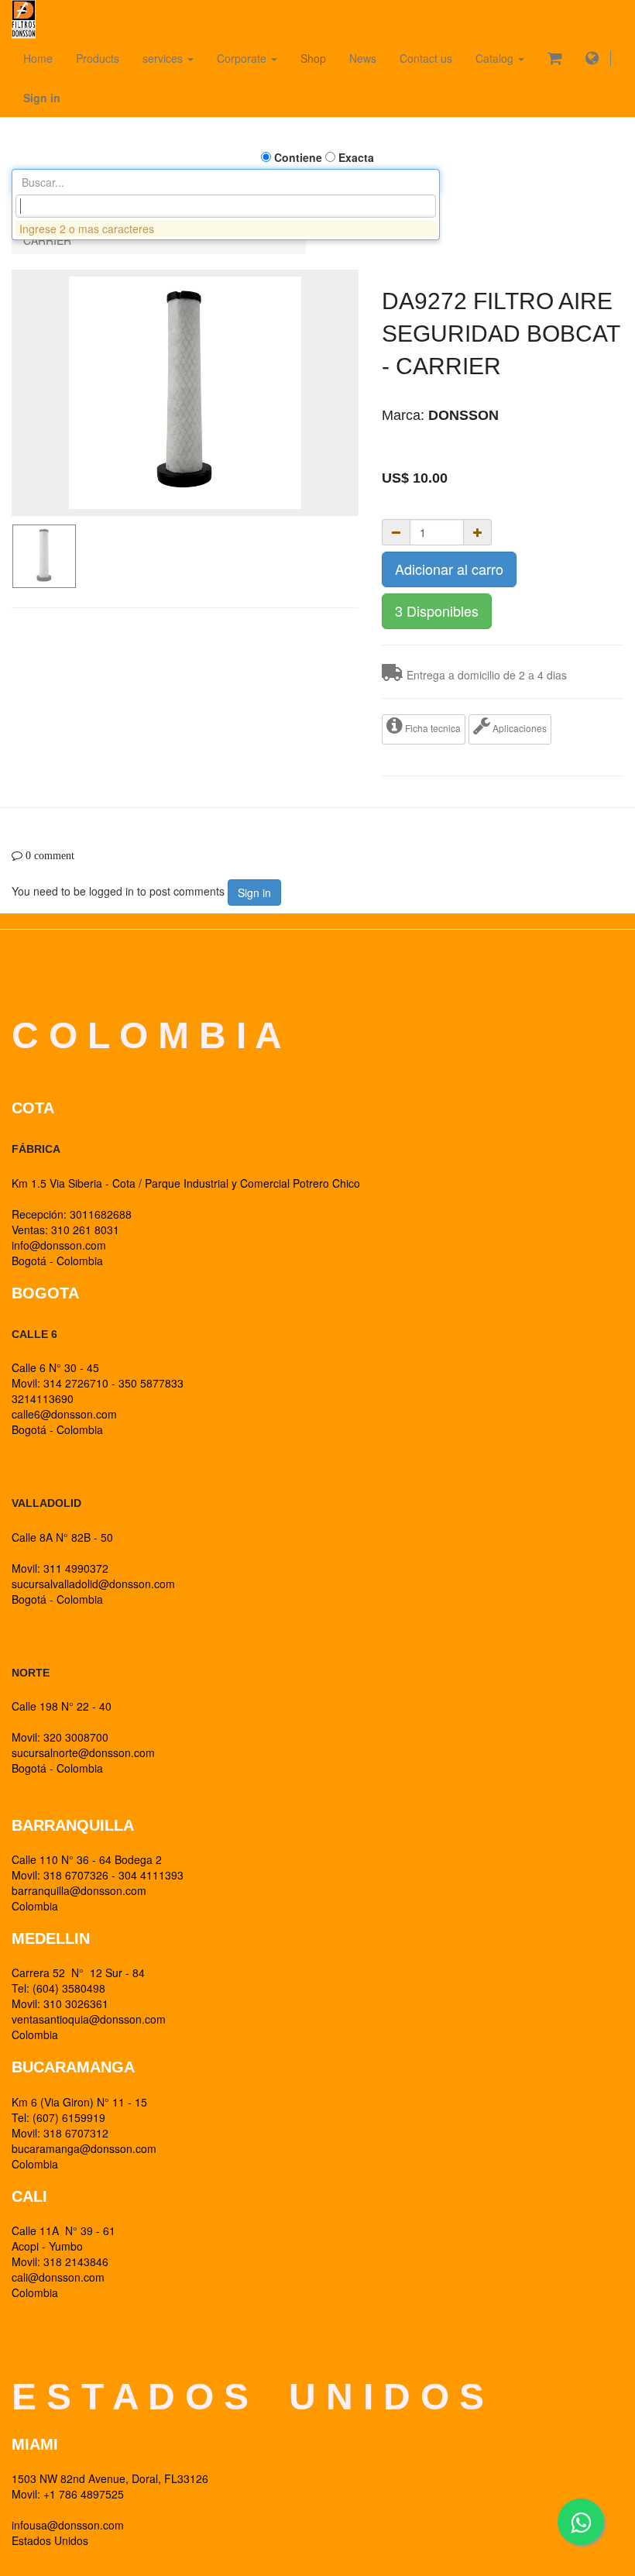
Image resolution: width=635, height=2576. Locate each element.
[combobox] (226, 206)
